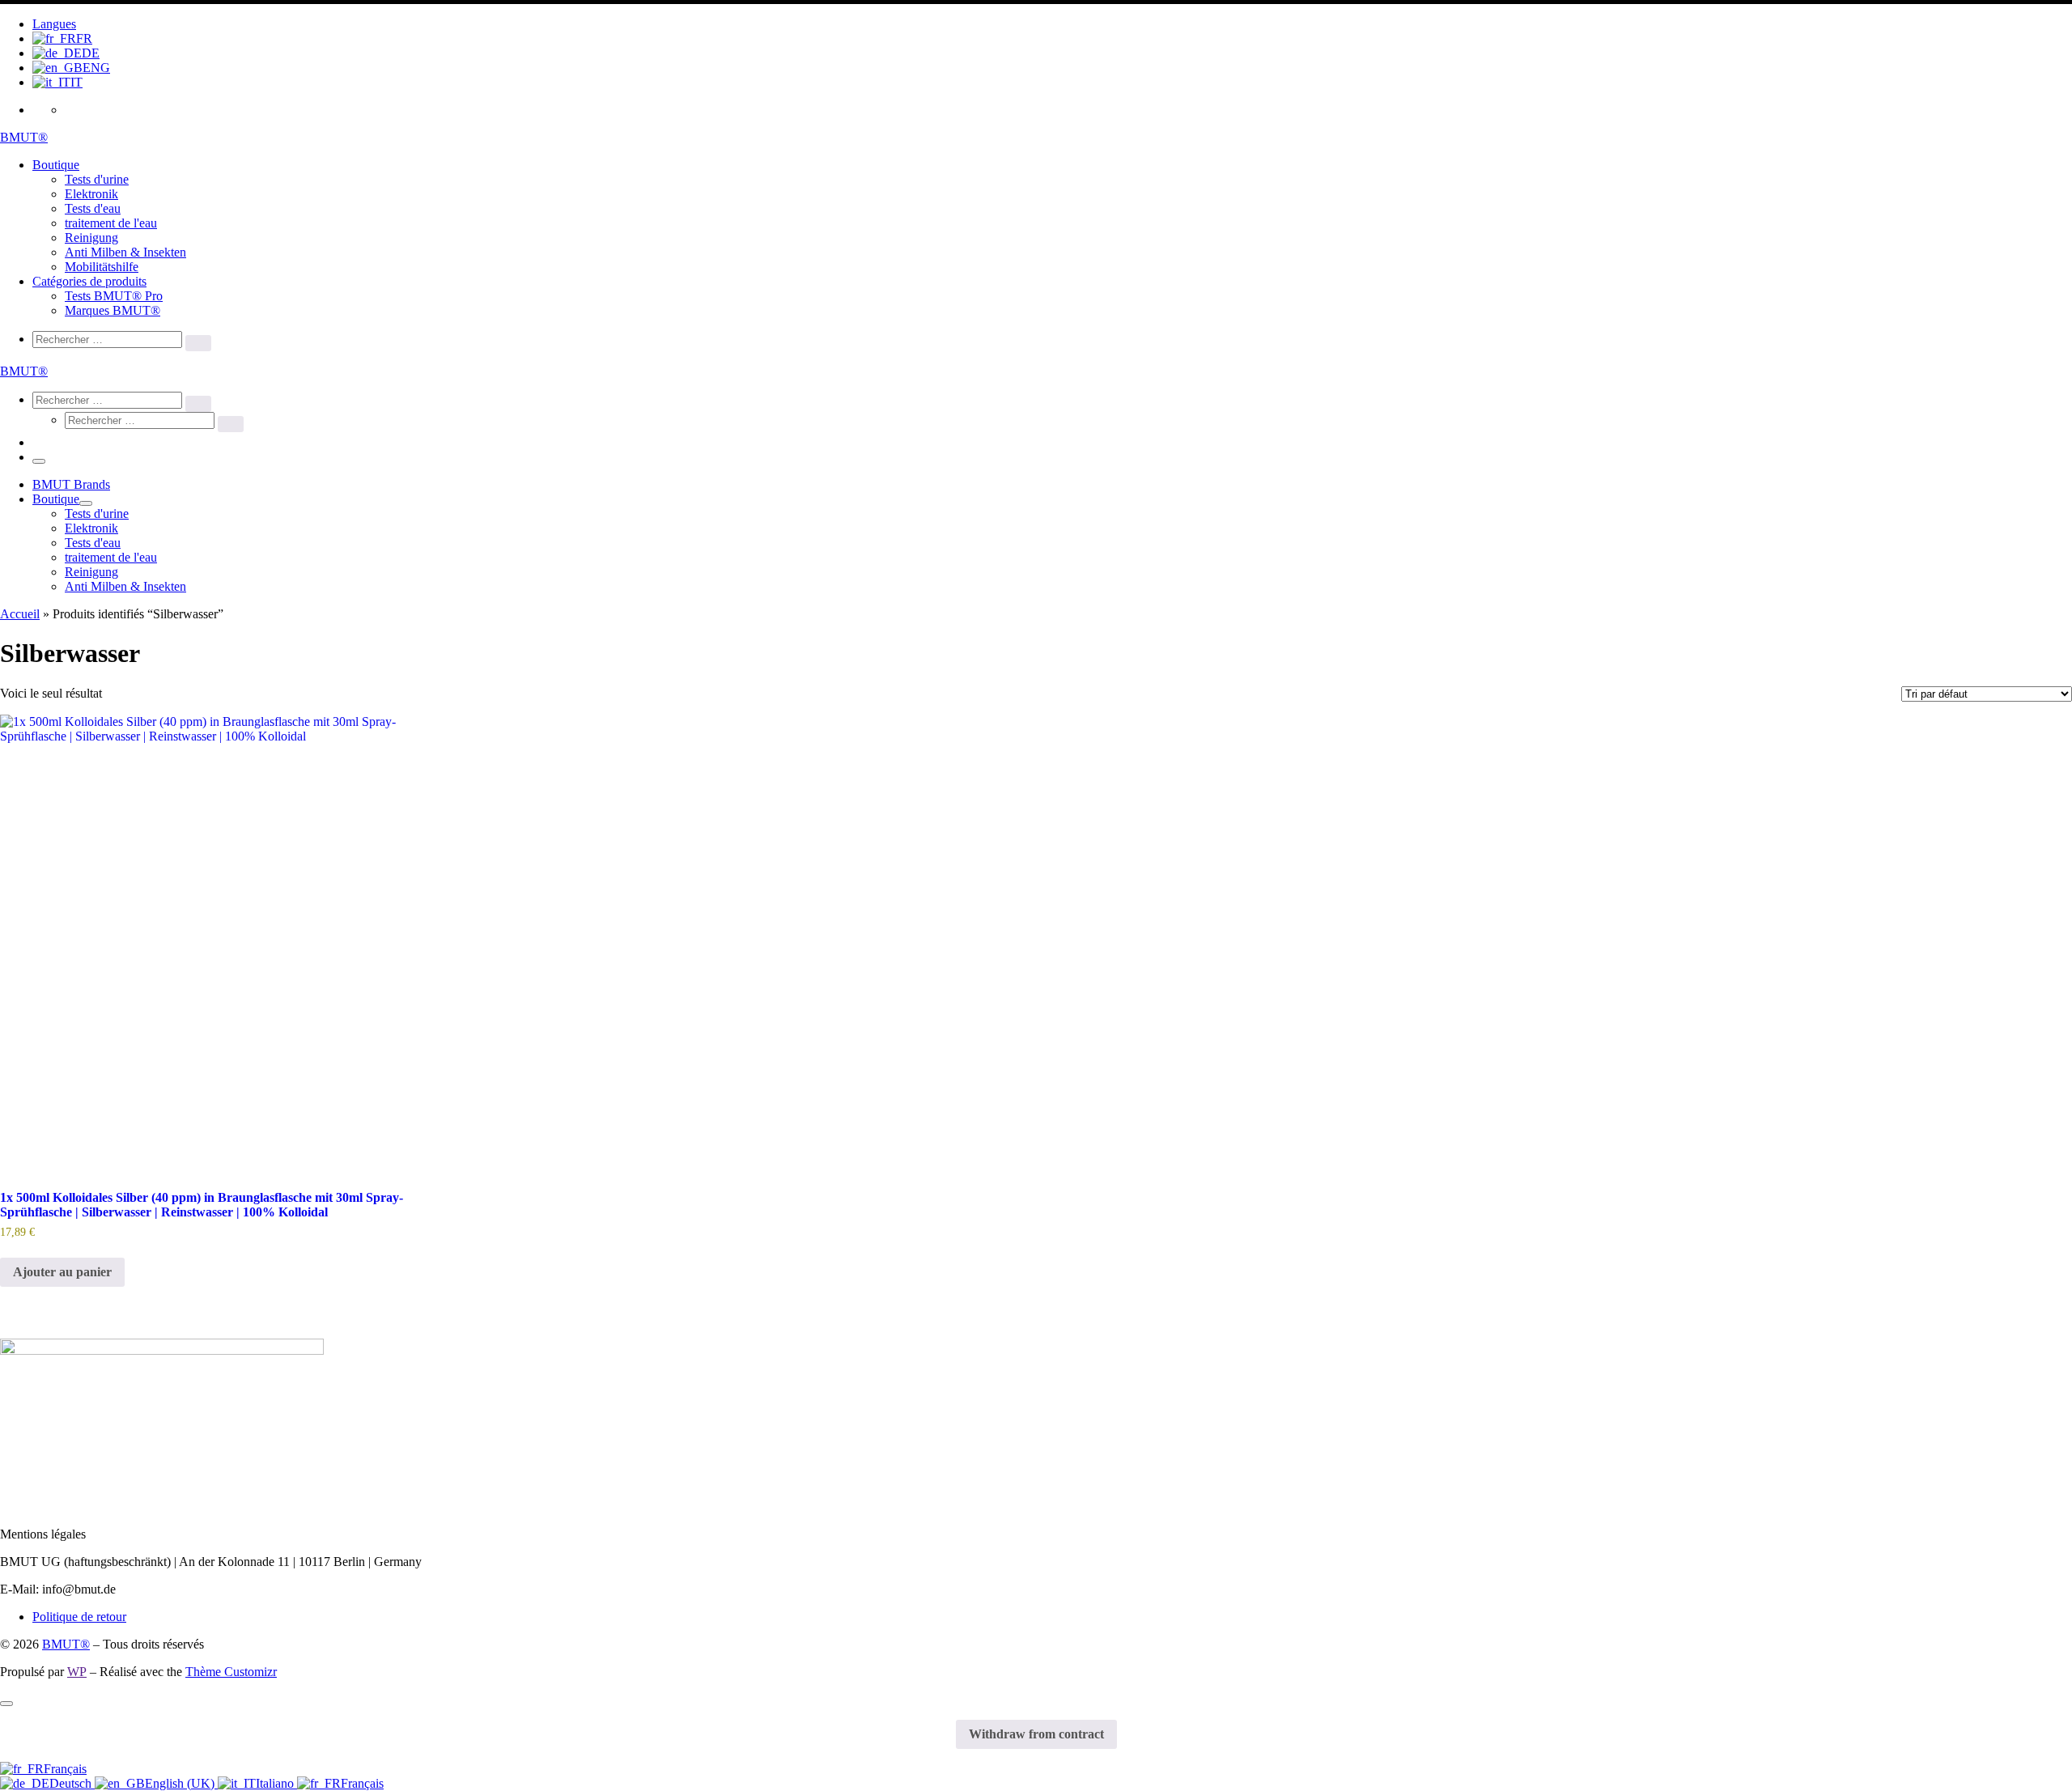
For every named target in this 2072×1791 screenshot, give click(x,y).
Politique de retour (79, 1617)
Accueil (20, 614)
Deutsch (72, 1783)
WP (77, 1672)
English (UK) (181, 1783)
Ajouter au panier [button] (62, 1272)
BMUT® (66, 1644)
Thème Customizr (231, 1672)
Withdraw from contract (1036, 1734)
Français (65, 1769)
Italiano (276, 1783)
